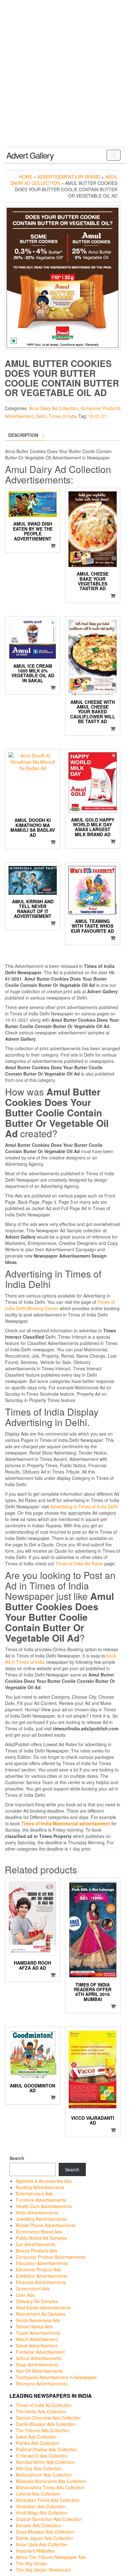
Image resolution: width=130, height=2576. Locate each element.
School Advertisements (39, 2358)
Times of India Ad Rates (79, 1563)
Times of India (63, 416)
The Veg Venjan (32, 2563)
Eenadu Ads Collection (38, 2525)
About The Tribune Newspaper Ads (51, 2557)
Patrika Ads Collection (38, 2443)
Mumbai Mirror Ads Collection (45, 2462)
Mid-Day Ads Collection (39, 2468)
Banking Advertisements (40, 2187)
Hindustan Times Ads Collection (47, 2500)
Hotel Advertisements (37, 2213)
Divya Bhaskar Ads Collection (45, 2532)
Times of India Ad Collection (44, 2405)
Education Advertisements (42, 2263)
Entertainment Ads (34, 2194)
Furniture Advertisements (41, 2200)
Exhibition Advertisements (41, 2276)
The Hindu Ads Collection (41, 2411)
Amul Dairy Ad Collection (54, 408)
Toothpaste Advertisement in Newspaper (56, 2377)
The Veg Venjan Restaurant (43, 2570)
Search (17, 2158)
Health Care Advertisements (44, 2206)
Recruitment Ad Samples (41, 2314)
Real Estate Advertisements (43, 2308)
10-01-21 (98, 416)
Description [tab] (23, 435)
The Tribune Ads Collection (43, 2430)
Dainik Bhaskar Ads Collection (46, 2424)
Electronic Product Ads (38, 2270)
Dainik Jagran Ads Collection (44, 2538)
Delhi (41, 416)
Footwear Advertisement (40, 2352)
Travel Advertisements (38, 2333)
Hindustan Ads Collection (41, 2506)
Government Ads (33, 2289)
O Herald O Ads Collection (42, 2456)
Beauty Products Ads (37, 2251)
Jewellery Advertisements (41, 2219)
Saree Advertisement (37, 2346)
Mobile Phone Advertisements (46, 2225)
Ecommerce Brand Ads (39, 2232)
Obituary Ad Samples (37, 2301)
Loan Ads (25, 2295)
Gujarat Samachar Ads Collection (49, 2519)
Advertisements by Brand (69, 177)
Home (26, 177)
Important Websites (35, 2551)
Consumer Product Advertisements (51, 2257)
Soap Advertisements (37, 2364)
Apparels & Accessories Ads (44, 2181)
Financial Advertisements (41, 2282)
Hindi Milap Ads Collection (42, 2513)
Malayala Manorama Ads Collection (51, 2481)
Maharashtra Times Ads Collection (50, 2487)
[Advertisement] (65, 79)
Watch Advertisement (37, 2339)
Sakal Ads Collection (36, 2437)
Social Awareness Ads (38, 2320)
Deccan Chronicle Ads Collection (48, 2418)
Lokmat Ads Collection (38, 2494)
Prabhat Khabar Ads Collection (46, 2449)
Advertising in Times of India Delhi (84, 1506)
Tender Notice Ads (34, 2327)
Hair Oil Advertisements (39, 2371)
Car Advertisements (35, 2244)
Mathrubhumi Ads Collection (44, 2475)
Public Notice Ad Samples (41, 2238)
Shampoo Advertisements (41, 2383)
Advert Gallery (30, 155)
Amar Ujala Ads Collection (42, 2544)
